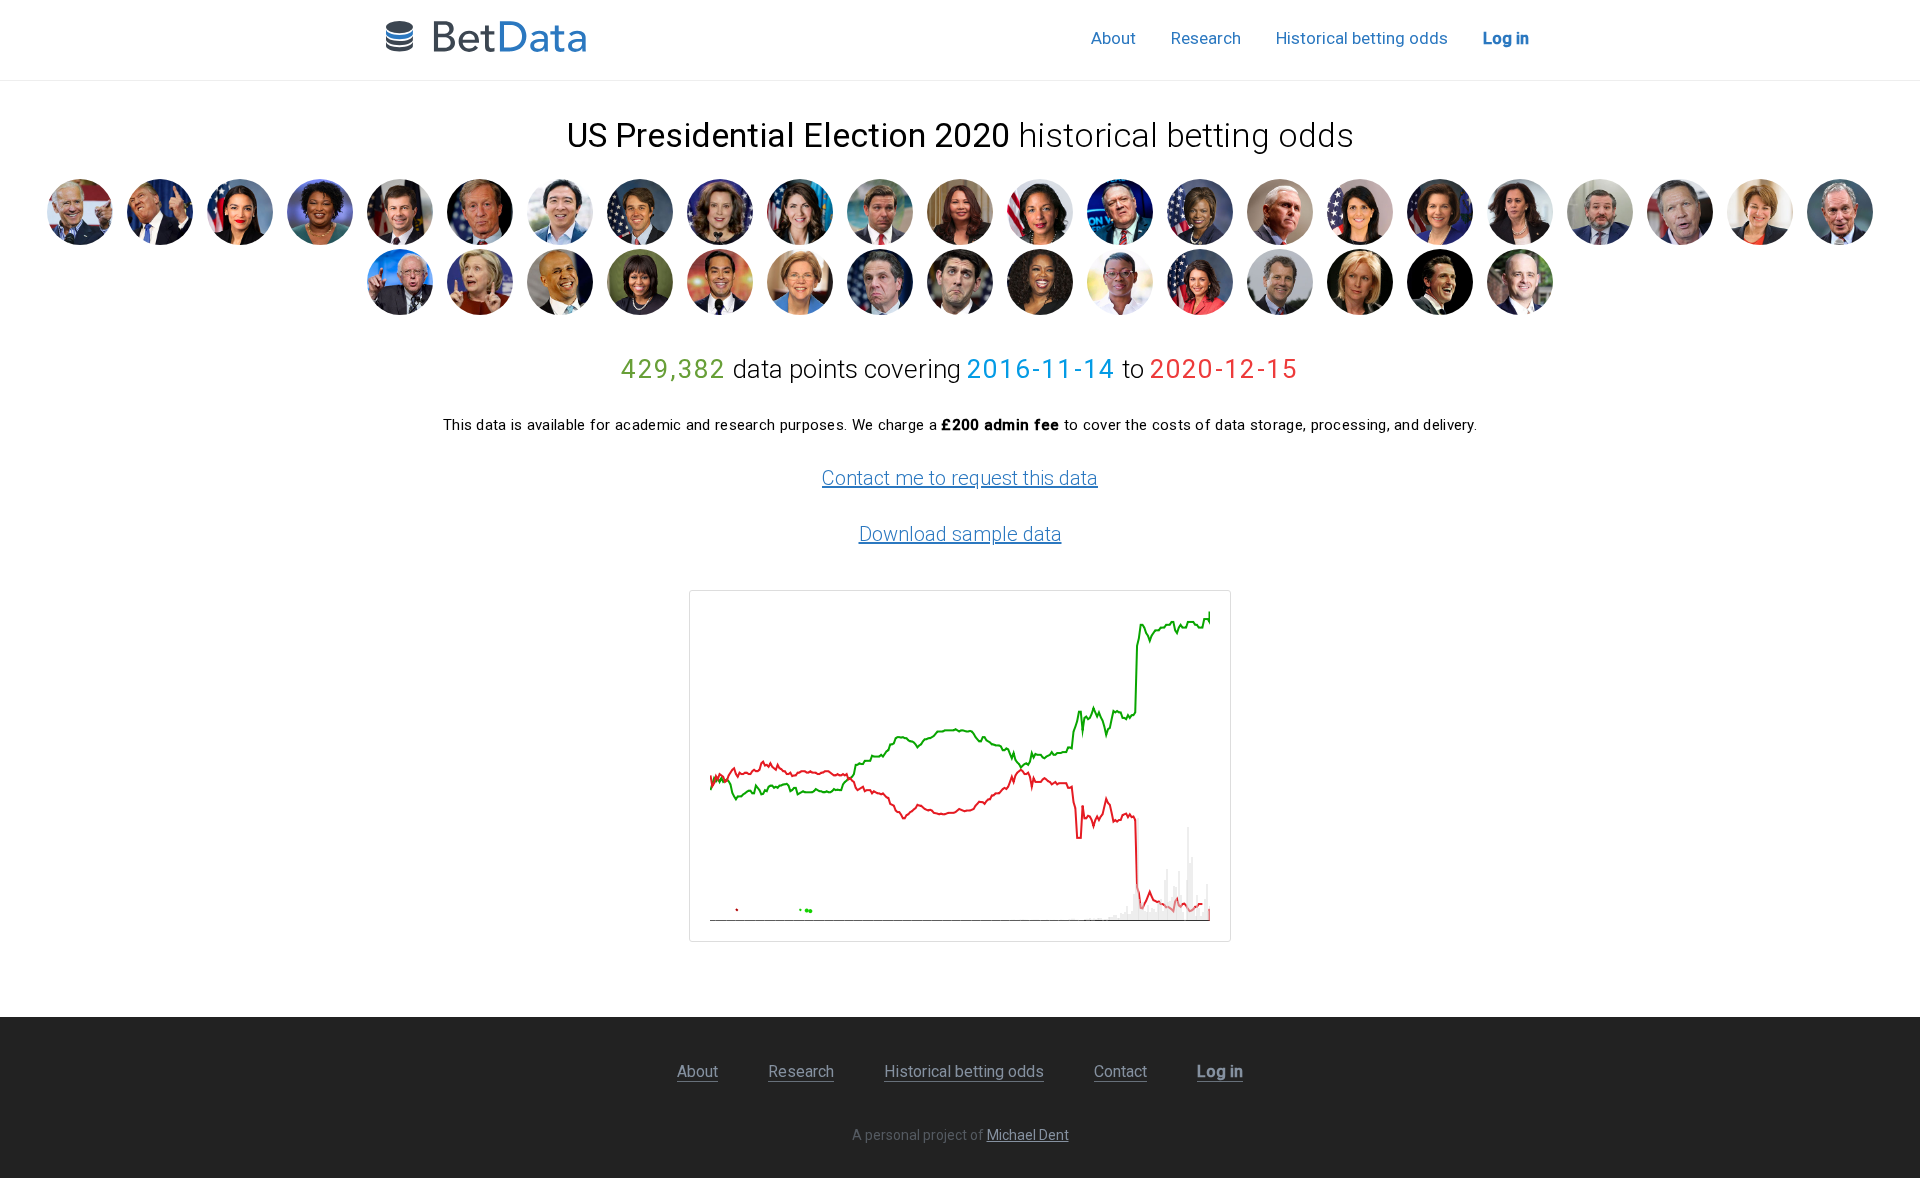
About (1113, 38)
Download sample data (960, 534)
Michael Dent (1028, 1135)
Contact (1120, 1071)
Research (1206, 38)
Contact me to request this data (960, 478)
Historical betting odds (1362, 38)
